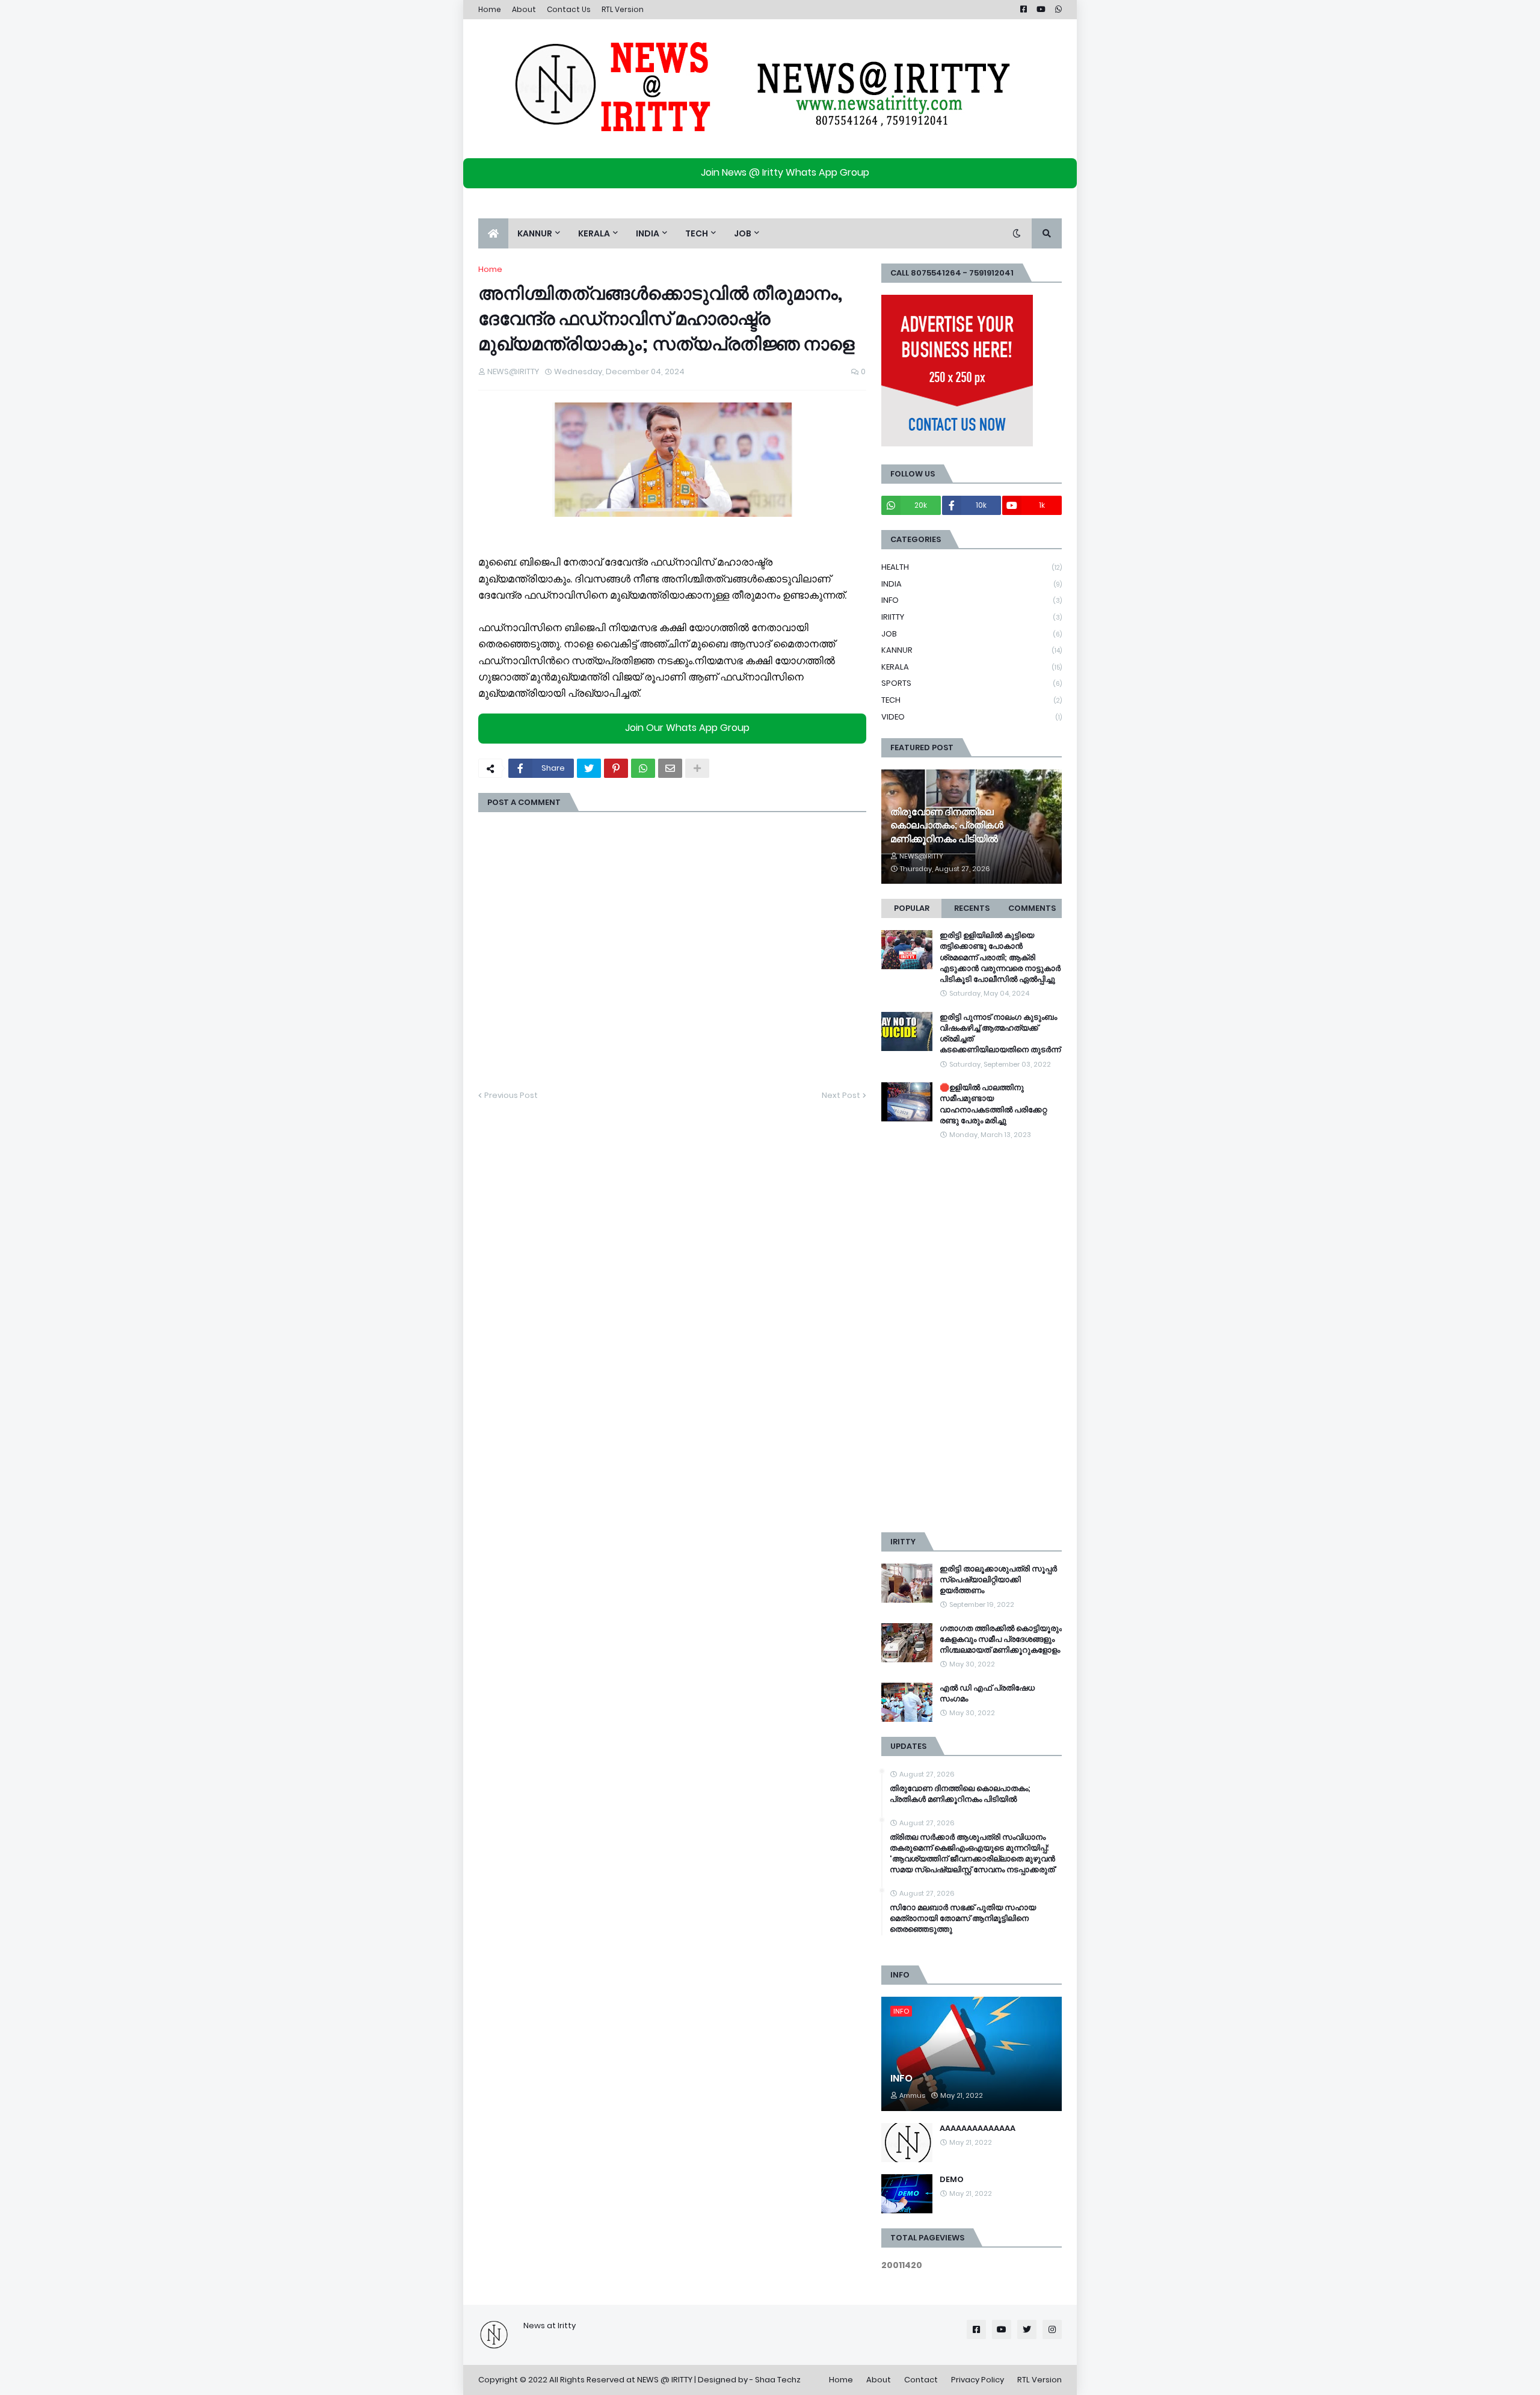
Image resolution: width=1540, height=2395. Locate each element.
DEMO (952, 2180)
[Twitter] (589, 768)
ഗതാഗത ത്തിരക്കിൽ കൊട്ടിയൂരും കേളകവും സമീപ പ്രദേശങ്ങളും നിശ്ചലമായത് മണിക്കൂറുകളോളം (1001, 1639)
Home (490, 9)
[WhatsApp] (643, 768)
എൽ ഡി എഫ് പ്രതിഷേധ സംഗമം (987, 1694)
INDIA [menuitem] (648, 233)
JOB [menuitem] (743, 233)
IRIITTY (972, 617)
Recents (972, 908)
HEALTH (972, 567)
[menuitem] (493, 233)
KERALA (972, 667)
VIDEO (972, 717)
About (524, 9)
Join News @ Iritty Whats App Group (785, 172)
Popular (912, 908)
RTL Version (623, 9)
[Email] (670, 768)
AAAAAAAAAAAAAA (978, 2128)
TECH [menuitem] (697, 233)
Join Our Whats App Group (687, 728)
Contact (921, 2380)
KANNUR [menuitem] (535, 233)
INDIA (972, 584)
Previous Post (511, 1095)
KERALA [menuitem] (594, 233)
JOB (972, 634)
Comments (1032, 908)
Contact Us (569, 9)
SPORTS (972, 683)
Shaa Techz (778, 2380)
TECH (972, 700)
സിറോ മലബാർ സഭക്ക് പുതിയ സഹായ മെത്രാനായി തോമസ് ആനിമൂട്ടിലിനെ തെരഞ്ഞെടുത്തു (963, 1919)
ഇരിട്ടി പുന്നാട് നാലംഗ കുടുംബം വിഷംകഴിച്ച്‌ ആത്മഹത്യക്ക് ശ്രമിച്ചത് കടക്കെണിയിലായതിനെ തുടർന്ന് (1000, 1034)
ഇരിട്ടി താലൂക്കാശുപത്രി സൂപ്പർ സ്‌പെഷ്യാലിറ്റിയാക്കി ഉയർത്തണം (998, 1580)
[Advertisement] (972, 1337)
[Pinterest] (616, 768)
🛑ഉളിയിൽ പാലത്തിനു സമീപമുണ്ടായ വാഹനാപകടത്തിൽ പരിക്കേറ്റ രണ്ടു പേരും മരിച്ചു (993, 1104)
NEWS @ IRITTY (665, 2380)
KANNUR (972, 650)
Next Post (841, 1095)
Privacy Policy (978, 2380)
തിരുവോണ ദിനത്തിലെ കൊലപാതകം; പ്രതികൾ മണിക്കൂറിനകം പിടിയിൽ (947, 826)
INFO (972, 600)
